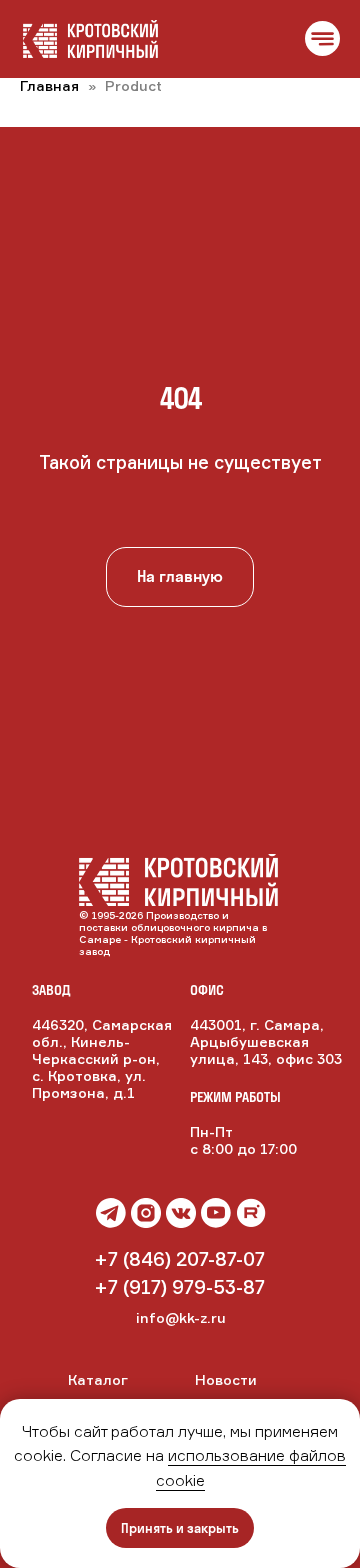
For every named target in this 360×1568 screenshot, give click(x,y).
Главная (49, 85)
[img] (181, 1213)
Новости (226, 1379)
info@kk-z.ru (181, 1317)
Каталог (98, 1379)
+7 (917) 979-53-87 (179, 1287)
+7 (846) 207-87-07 (179, 1259)
